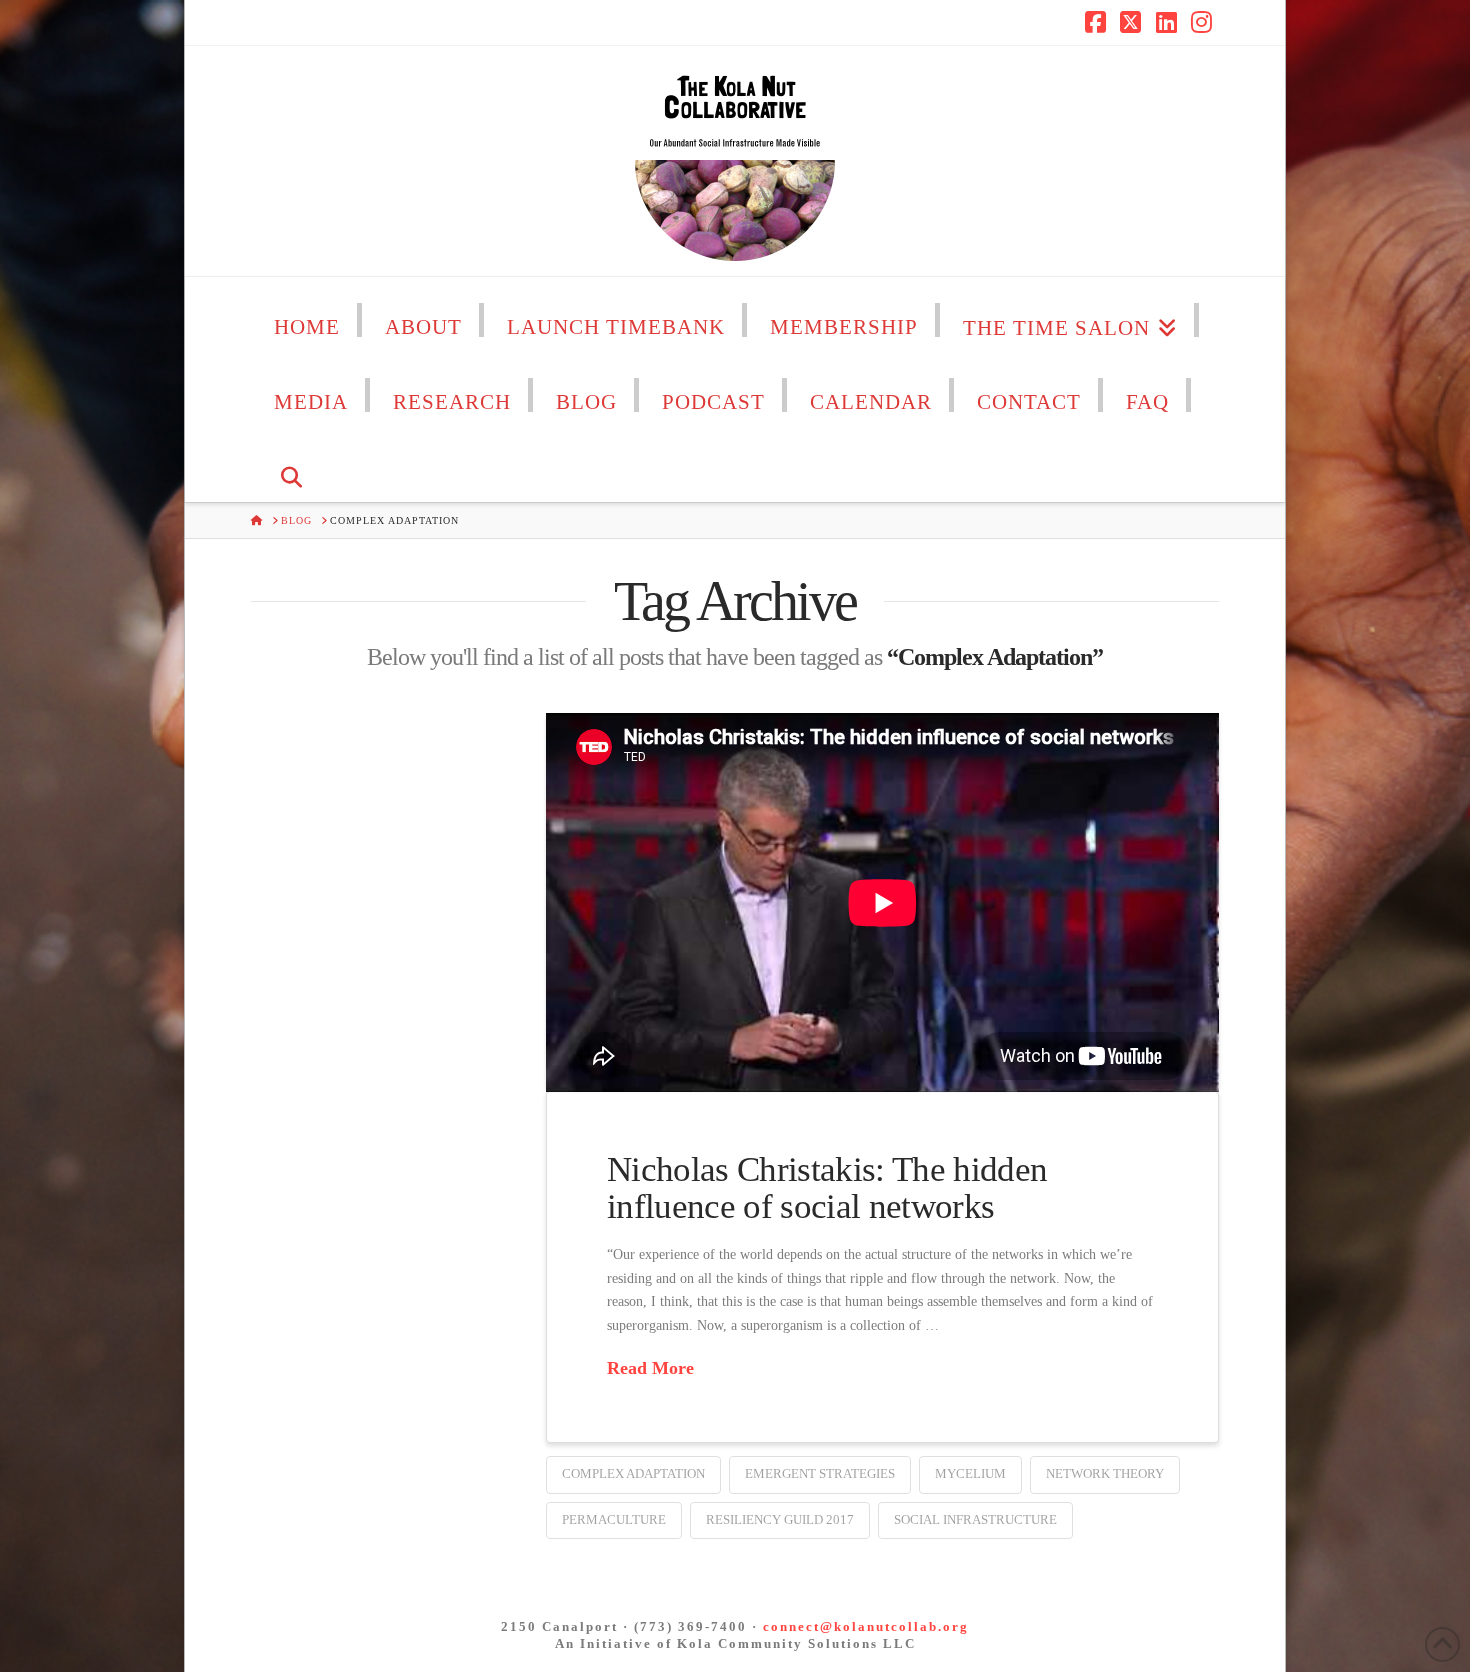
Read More (650, 1368)
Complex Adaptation (633, 1473)
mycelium (970, 1473)
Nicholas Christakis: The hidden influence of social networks (827, 1188)
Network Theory (1105, 1473)
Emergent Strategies (820, 1473)
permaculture (614, 1519)
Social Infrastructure (975, 1519)
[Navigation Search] (291, 464)
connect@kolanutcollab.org (866, 1627)
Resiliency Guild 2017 (780, 1519)
